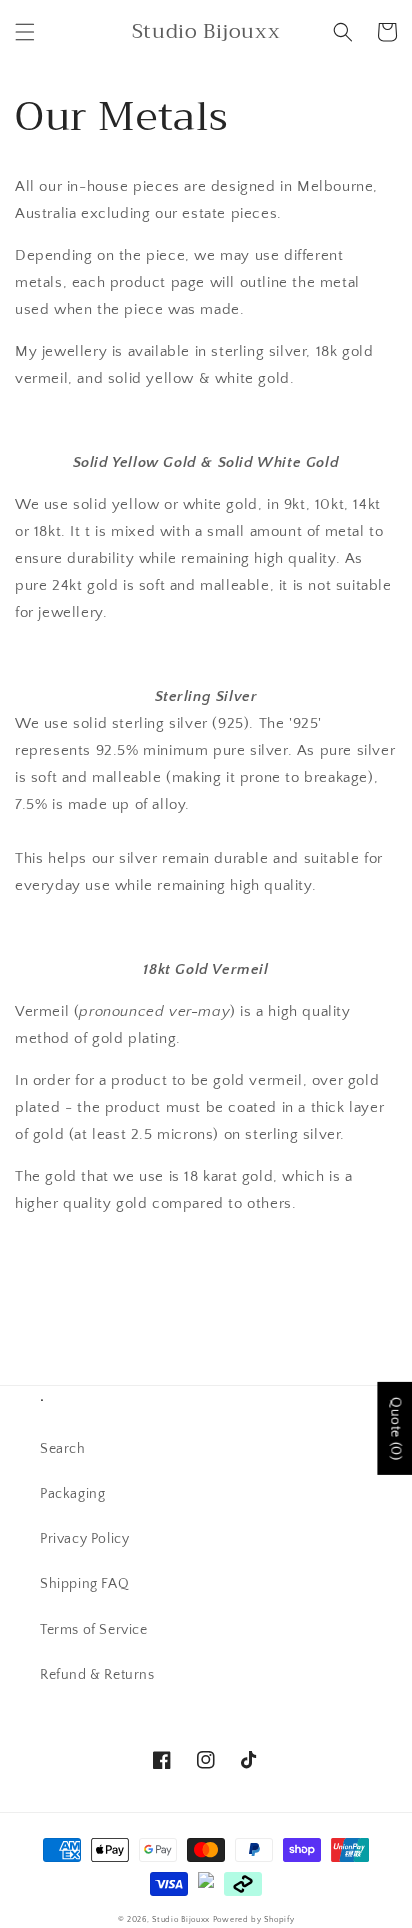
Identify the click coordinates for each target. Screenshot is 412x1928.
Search (63, 1449)
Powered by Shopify (254, 1919)
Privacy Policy (84, 1539)
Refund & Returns (97, 1675)
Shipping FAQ (84, 1584)
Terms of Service (94, 1630)
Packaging (72, 1494)
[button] (25, 32)
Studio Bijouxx (181, 1919)
